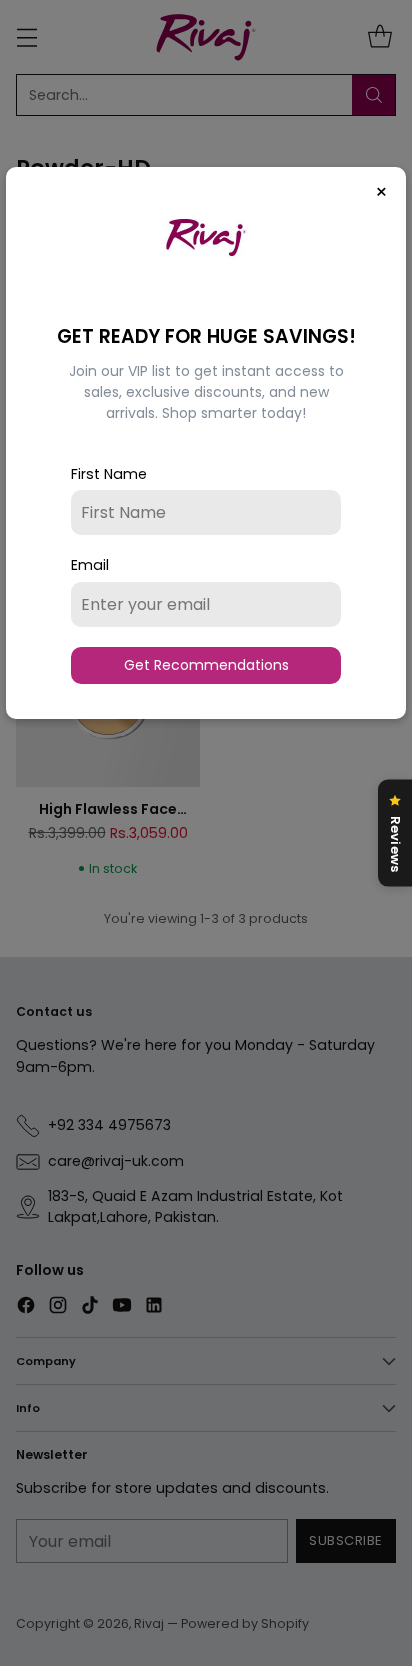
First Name (109, 474)
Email (90, 565)
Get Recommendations (206, 665)
